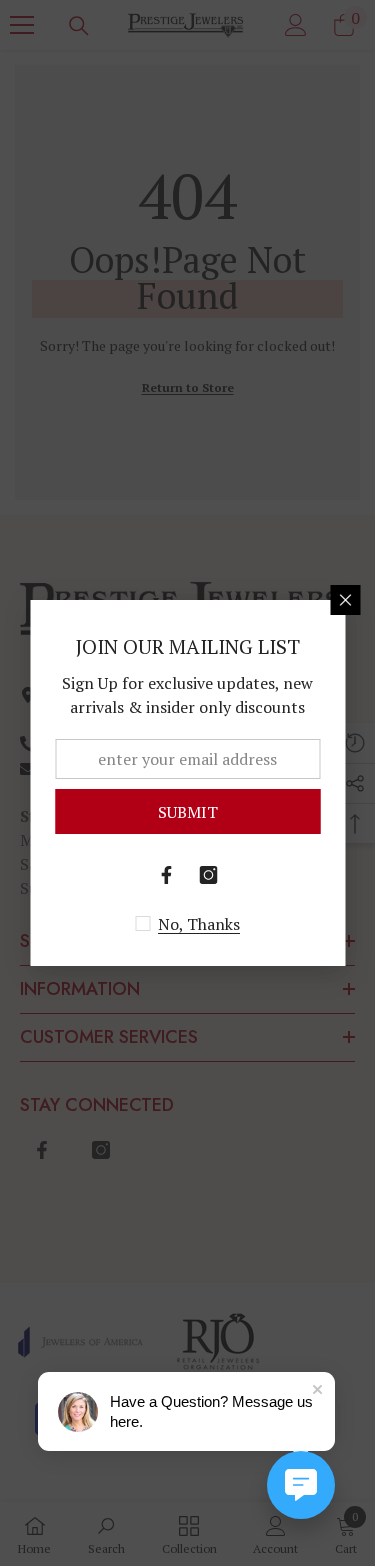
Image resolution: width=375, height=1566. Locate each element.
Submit (188, 812)
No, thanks (199, 924)
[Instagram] (209, 875)
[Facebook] (167, 875)
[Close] (345, 600)
